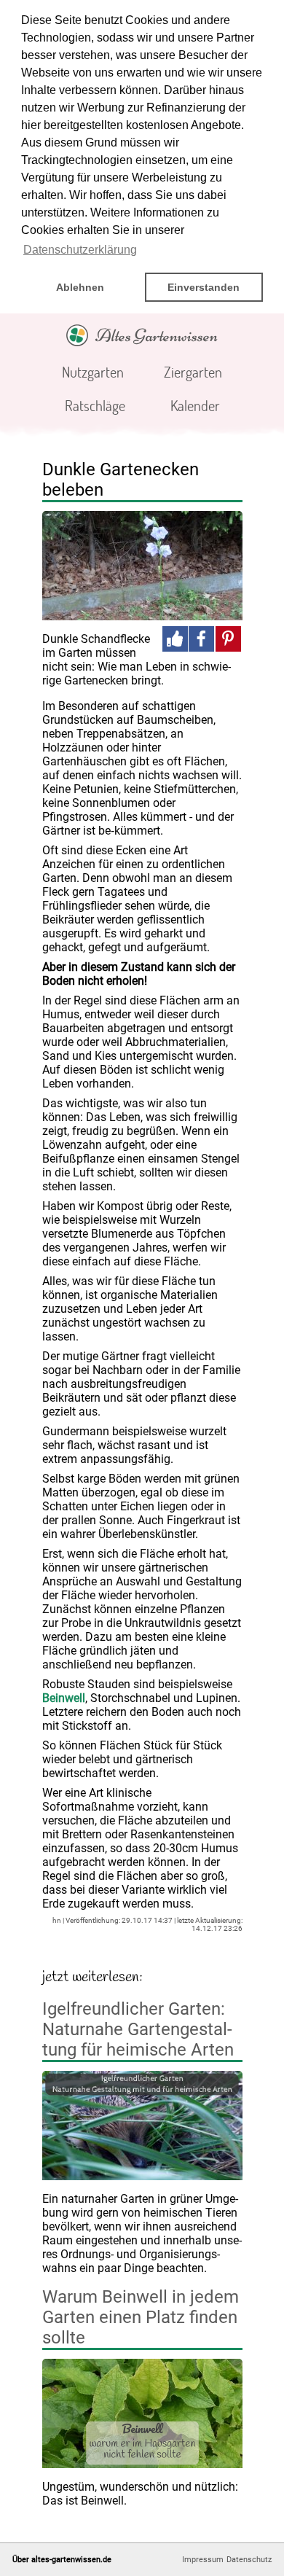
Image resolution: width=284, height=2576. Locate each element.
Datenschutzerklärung (80, 250)
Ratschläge (95, 405)
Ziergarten (193, 372)
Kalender (195, 405)
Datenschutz (249, 2560)
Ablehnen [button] (80, 287)
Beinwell (64, 1698)
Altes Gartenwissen (157, 335)
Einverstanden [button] (204, 287)
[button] (175, 639)
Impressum (203, 2560)
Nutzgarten (93, 372)
